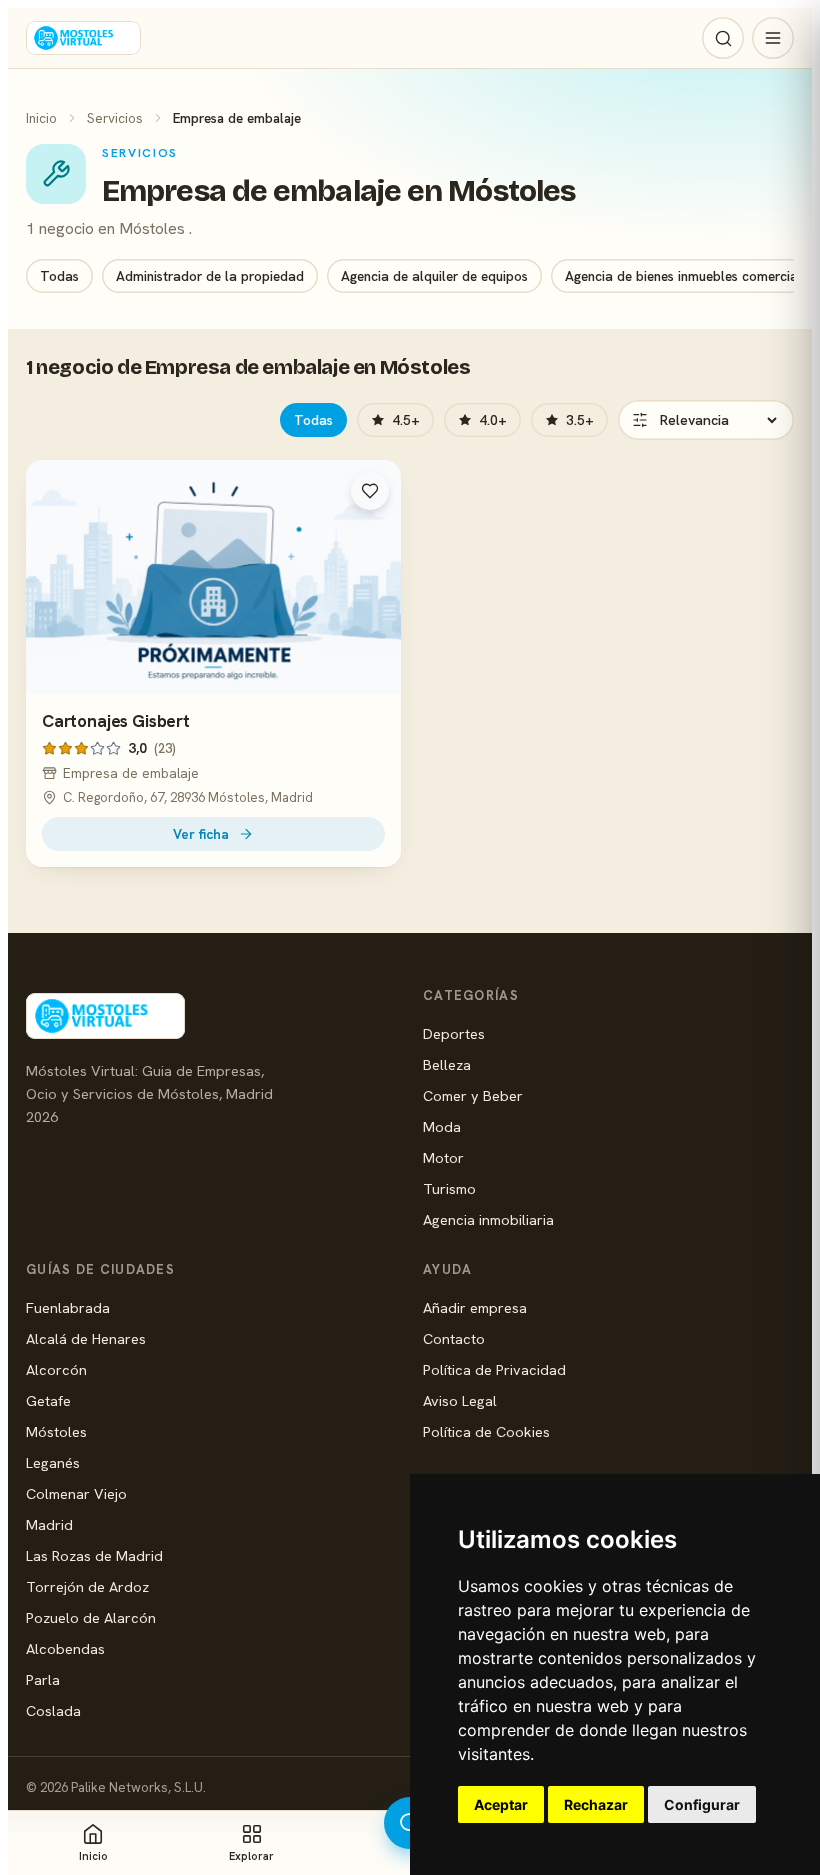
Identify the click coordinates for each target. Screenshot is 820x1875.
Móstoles (56, 1431)
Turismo (449, 1188)
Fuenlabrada (68, 1307)
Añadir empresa (475, 1307)
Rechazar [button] (596, 1804)
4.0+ (493, 420)
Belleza (447, 1064)
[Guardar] (370, 491)
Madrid (49, 1524)
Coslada (53, 1710)
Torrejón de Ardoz (87, 1586)
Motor (443, 1157)
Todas (59, 276)
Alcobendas (65, 1648)
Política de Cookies (486, 1431)
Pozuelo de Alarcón (91, 1617)
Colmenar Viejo (76, 1493)
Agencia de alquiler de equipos (434, 276)
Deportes (454, 1033)
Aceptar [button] (501, 1804)
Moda (442, 1126)
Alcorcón (56, 1369)
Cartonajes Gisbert (116, 721)
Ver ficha (201, 834)
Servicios (115, 118)
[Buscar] (723, 38)
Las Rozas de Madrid (94, 1555)
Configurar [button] (702, 1804)
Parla (43, 1679)
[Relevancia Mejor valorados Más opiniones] (706, 420)
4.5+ (406, 420)
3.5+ (580, 420)
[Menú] (773, 38)
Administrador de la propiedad (210, 276)
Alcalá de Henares (86, 1338)
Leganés (53, 1462)
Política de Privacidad (494, 1369)
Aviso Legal (460, 1400)
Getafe (48, 1400)
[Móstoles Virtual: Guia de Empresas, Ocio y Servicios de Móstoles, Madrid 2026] (83, 38)
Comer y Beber (473, 1095)
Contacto (454, 1338)
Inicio (41, 118)
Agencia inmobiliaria (488, 1219)
